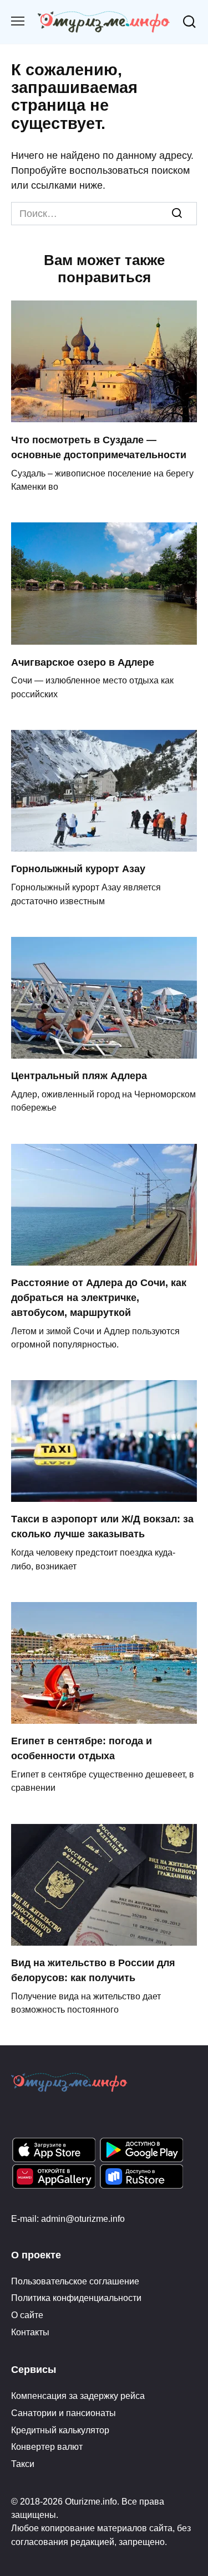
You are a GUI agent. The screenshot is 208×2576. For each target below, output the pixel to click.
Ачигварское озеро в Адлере (83, 662)
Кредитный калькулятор (60, 2430)
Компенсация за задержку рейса (78, 2396)
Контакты (30, 2332)
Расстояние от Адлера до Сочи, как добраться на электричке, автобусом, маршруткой (99, 1298)
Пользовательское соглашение (75, 2281)
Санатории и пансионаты (64, 2413)
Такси (23, 2464)
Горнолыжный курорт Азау (78, 869)
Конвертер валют (47, 2447)
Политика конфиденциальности (76, 2298)
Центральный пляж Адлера (79, 1076)
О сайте (27, 2315)
